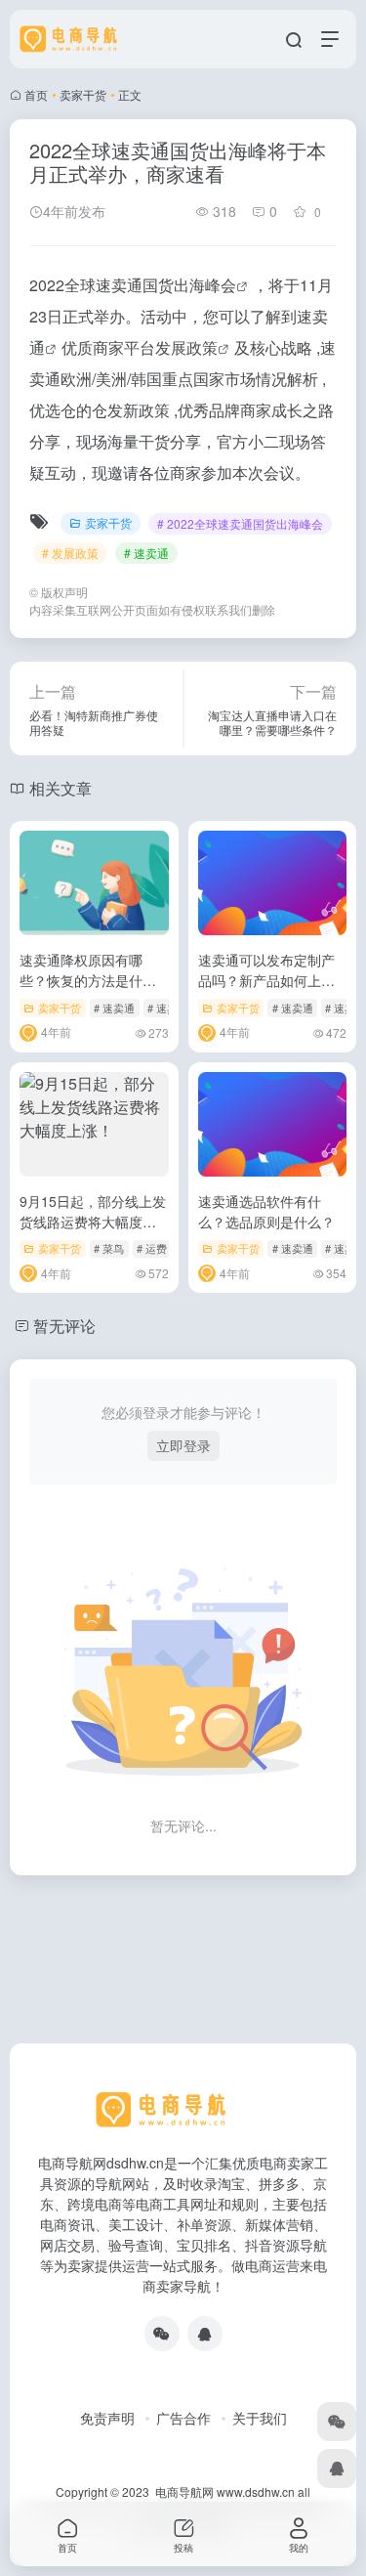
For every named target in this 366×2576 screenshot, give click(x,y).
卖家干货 (83, 94)
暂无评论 (64, 1326)
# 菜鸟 (109, 1248)
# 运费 (152, 1248)
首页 (36, 94)
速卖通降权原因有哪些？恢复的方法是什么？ (81, 980)
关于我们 (260, 2418)
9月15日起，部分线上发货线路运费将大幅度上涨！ (93, 1222)
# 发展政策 (70, 553)
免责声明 (107, 2418)
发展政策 (186, 347)
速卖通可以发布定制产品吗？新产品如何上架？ (266, 980)
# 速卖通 (146, 553)
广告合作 (183, 2418)
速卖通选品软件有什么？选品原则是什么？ (266, 1211)
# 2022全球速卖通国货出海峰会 (240, 523)
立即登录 (183, 1445)
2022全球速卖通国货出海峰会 (133, 285)
